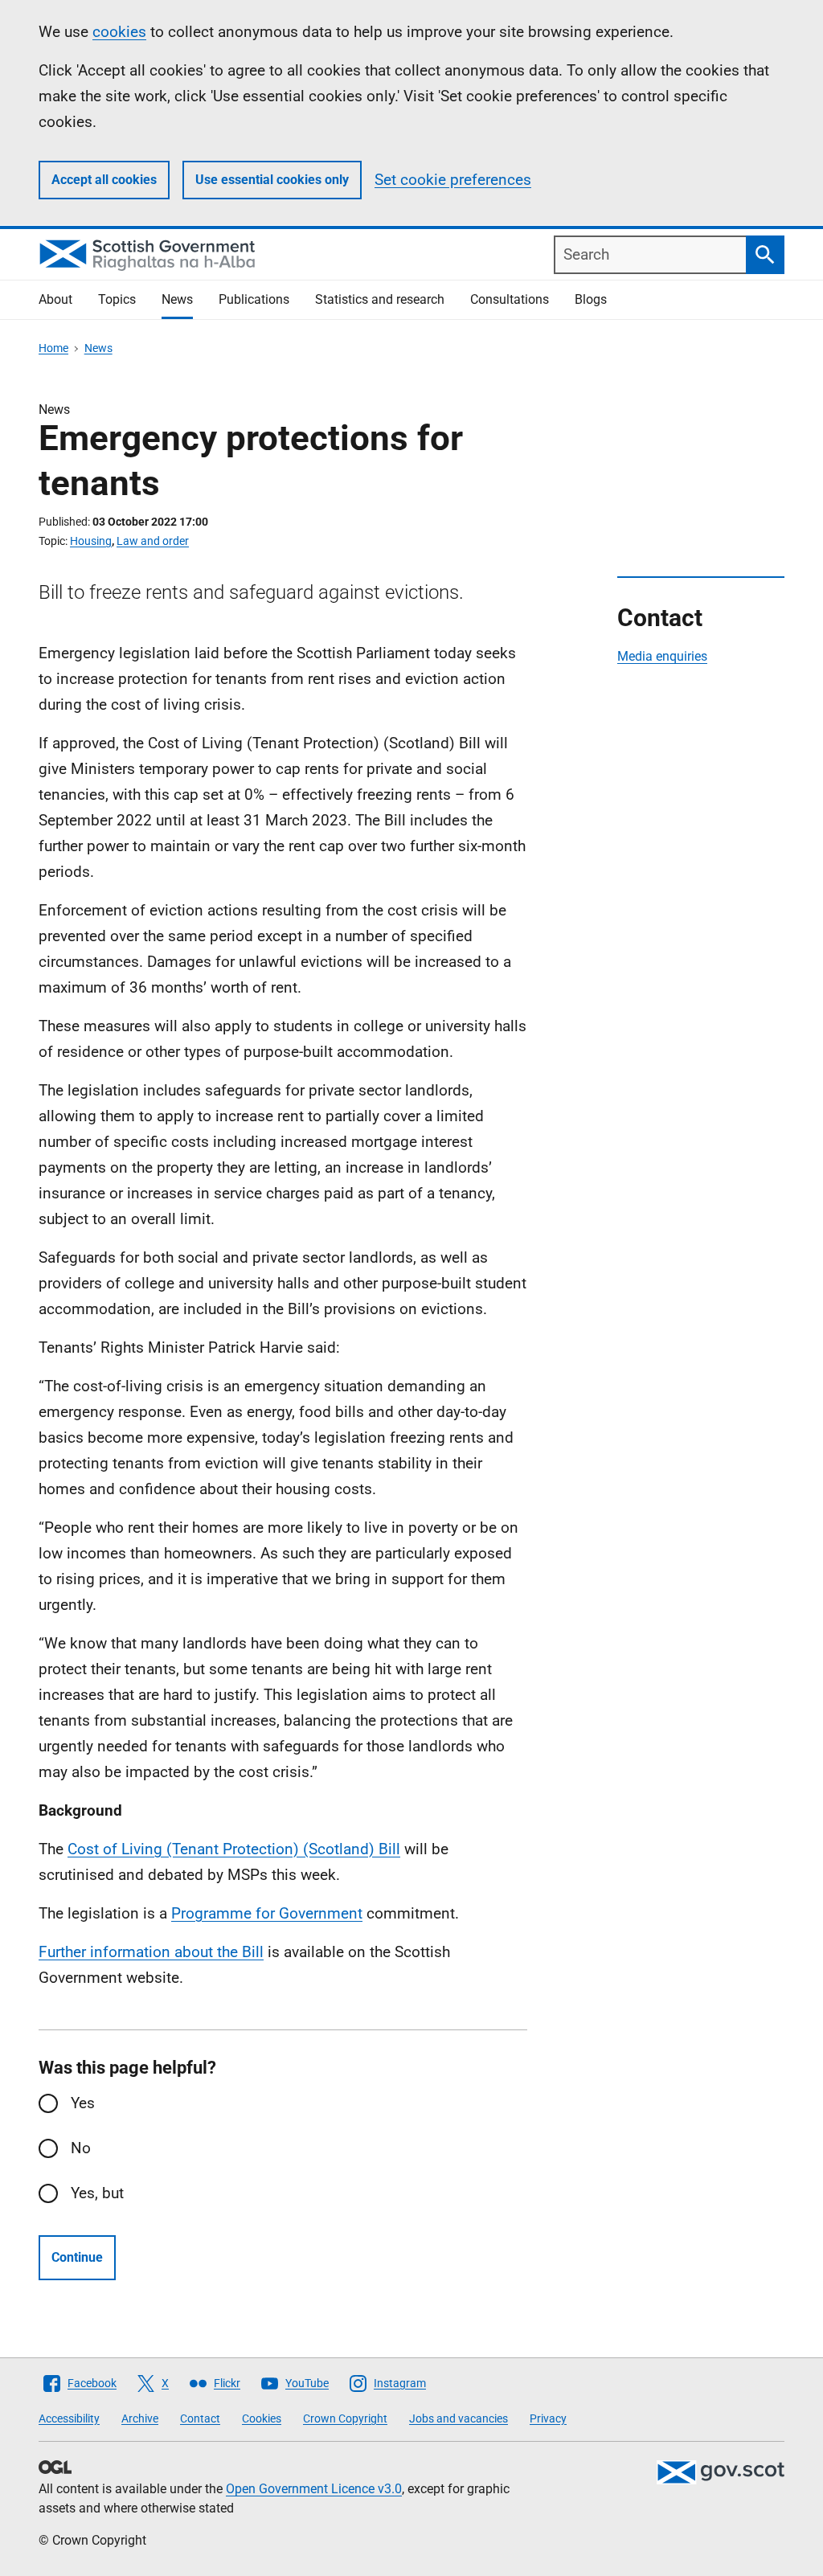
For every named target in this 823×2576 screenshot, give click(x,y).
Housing (91, 541)
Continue (77, 2257)
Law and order (153, 541)
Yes (83, 2103)
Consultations (510, 299)
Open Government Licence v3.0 (314, 2489)
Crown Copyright (345, 2418)
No (81, 2148)
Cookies (262, 2418)
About (55, 299)
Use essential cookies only (272, 180)
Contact (200, 2418)
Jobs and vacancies (459, 2418)
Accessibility (69, 2418)
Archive (140, 2418)
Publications (254, 299)
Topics (117, 299)
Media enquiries (662, 656)
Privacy (548, 2418)
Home (53, 348)
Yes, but (97, 2193)
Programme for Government (267, 1913)
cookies (119, 32)
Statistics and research (380, 299)
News (177, 299)
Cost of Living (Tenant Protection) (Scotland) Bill (234, 1849)
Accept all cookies (104, 180)
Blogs (591, 299)
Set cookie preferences (453, 180)
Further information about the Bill (151, 1952)
